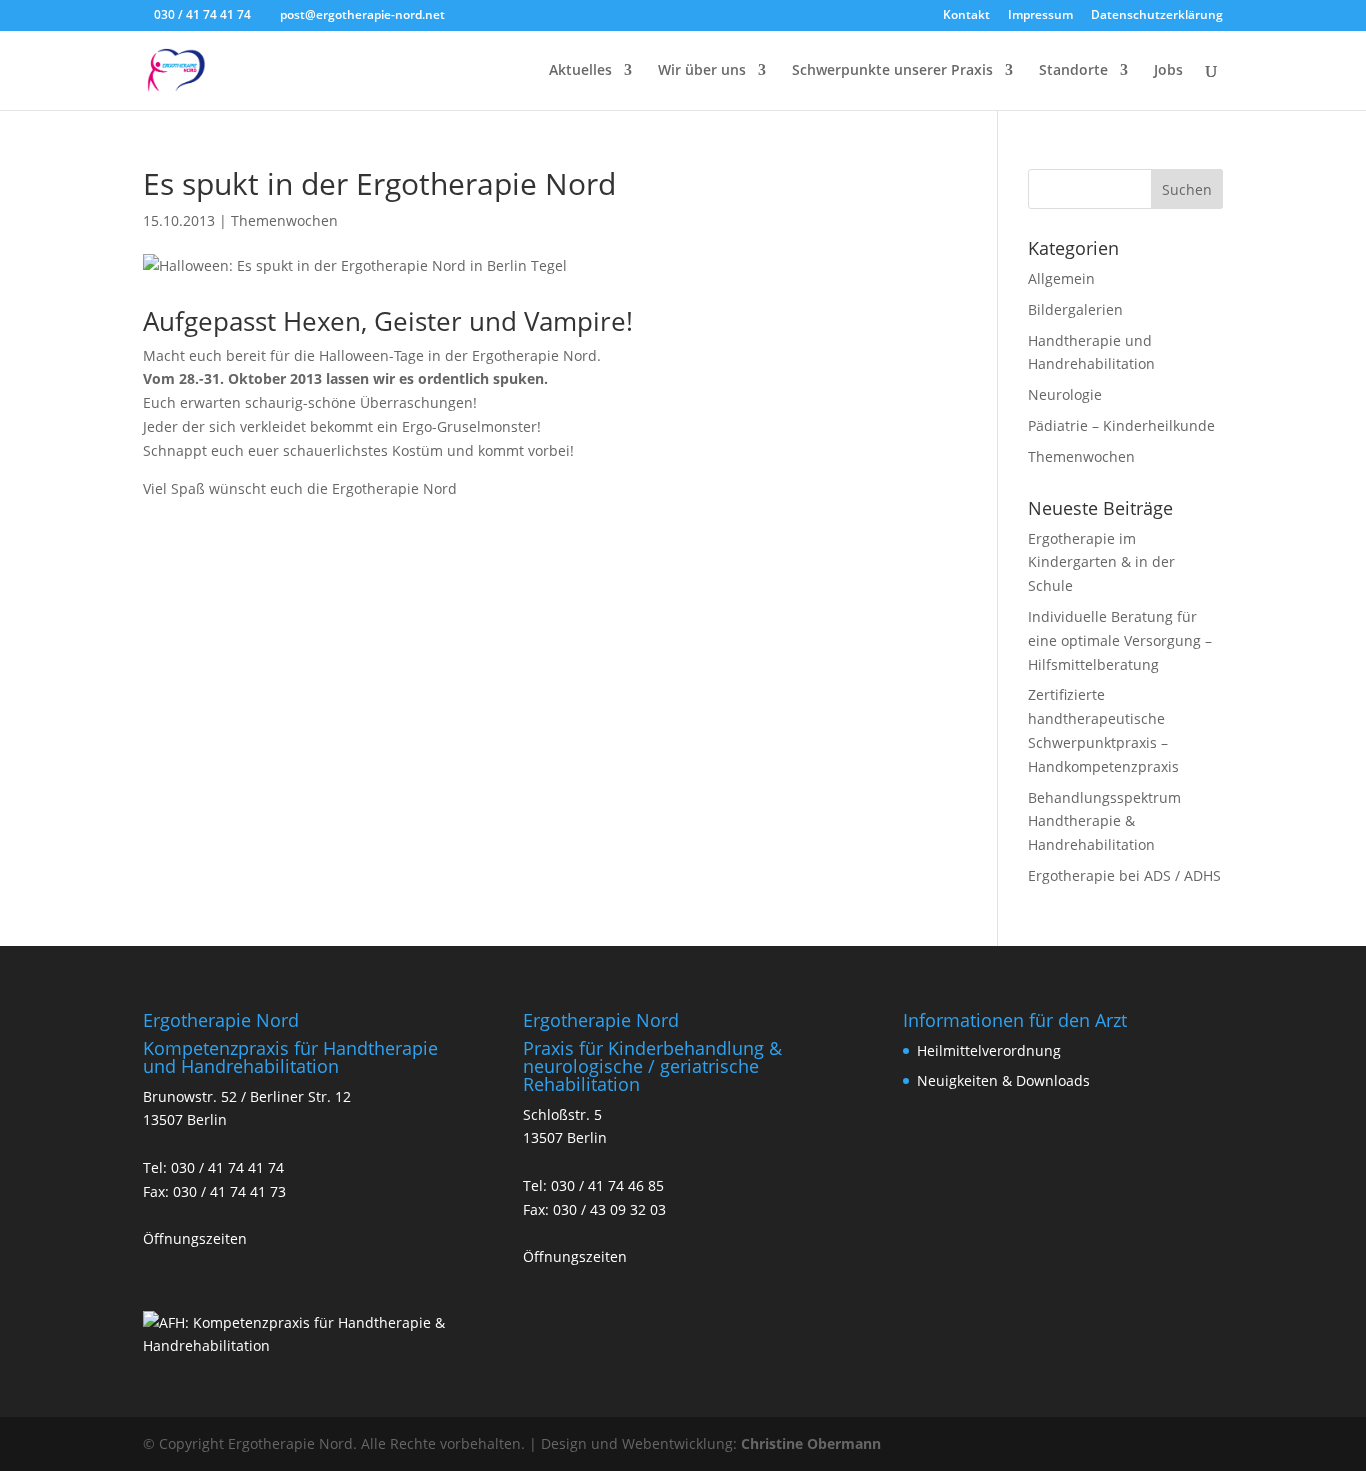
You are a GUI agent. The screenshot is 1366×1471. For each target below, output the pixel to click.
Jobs (1168, 71)
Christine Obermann (811, 1443)
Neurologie (1065, 394)
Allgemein (1061, 278)
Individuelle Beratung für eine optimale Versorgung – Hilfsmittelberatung (1120, 640)
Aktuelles (580, 71)
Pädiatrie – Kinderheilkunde (1121, 425)
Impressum (1040, 16)
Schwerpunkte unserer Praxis (892, 71)
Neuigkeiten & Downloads (1003, 1080)
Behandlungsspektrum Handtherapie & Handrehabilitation (1104, 821)
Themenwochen (284, 220)
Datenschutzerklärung (1157, 16)
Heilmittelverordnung (989, 1050)
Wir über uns (702, 71)
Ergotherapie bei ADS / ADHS (1124, 875)
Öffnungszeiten (195, 1238)
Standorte (1073, 71)
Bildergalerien (1075, 309)
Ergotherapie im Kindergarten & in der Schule (1101, 562)
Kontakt (966, 16)
